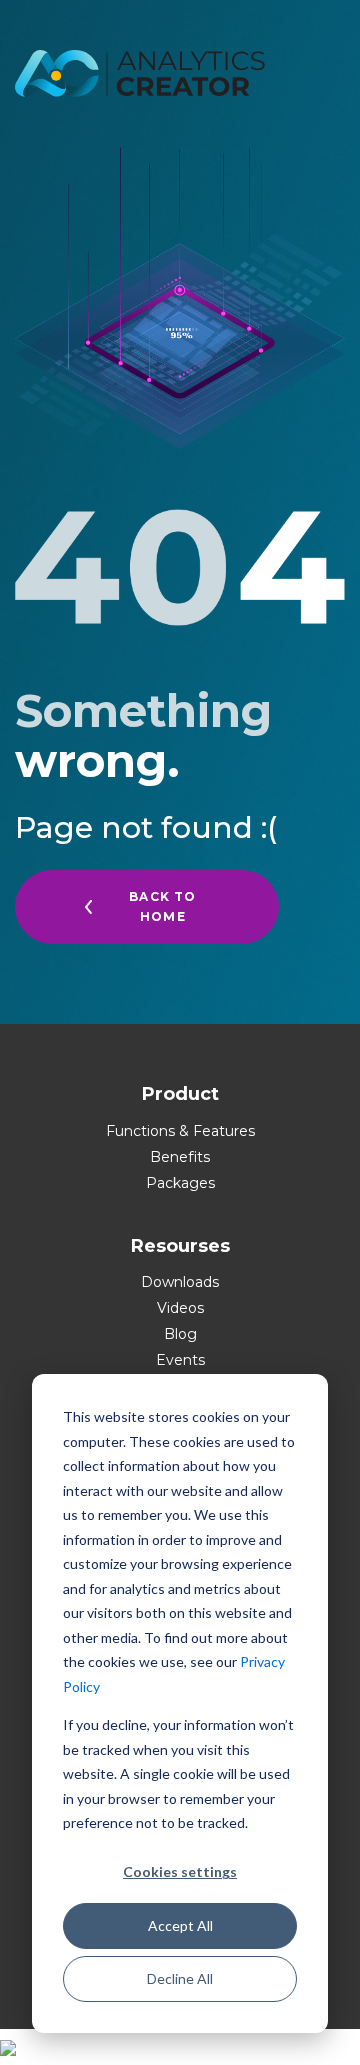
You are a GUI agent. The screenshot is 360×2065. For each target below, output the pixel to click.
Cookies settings (180, 1871)
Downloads (180, 1282)
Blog (180, 1334)
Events (180, 1360)
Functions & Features (180, 1131)
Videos (180, 1308)
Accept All (180, 1925)
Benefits (180, 1157)
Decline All (180, 1978)
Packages (180, 1183)
